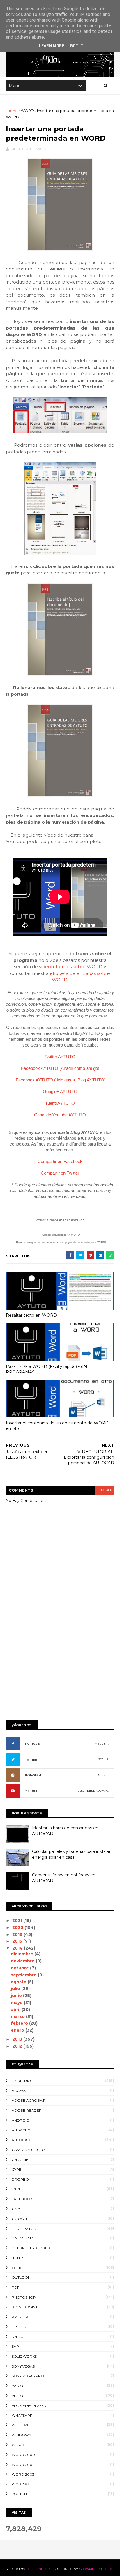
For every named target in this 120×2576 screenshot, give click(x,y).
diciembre (23, 1954)
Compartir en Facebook (60, 1161)
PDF (15, 2287)
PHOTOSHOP (24, 2297)
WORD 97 (20, 2484)
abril (16, 2010)
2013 (18, 2039)
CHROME (20, 2160)
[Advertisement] (60, 1652)
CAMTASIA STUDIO (28, 2150)
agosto (19, 1982)
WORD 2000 (23, 2455)
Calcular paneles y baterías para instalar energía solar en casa (71, 1854)
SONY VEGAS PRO (28, 2376)
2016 (18, 1934)
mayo (17, 2003)
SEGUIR (103, 1759)
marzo (18, 2016)
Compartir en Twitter (60, 1173)
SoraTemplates (39, 2569)
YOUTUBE (31, 1791)
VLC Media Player (29, 2406)
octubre (20, 1968)
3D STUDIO (21, 2081)
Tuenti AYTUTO (60, 1103)
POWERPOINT (25, 2307)
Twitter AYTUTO (60, 1057)
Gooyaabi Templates (96, 2569)
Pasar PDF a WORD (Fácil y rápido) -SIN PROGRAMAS (46, 1369)
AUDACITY (21, 2130)
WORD (27, 111)
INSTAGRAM (33, 1775)
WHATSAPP (22, 2415)
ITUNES (18, 2258)
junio (17, 1996)
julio (16, 1989)
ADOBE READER (27, 2110)
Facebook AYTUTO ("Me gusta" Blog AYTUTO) (61, 1080)
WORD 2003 (23, 2474)
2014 (18, 1948)
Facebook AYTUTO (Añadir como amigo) (60, 1068)
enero (18, 2030)
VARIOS (18, 2386)
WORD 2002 (23, 2465)
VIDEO (17, 2396)
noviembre (23, 1961)
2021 (18, 1920)
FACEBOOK (33, 1744)
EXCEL (17, 2189)
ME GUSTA (102, 1744)
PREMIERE (21, 2317)
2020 (18, 1927)
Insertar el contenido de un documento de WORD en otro (57, 1426)
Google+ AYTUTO (60, 1092)
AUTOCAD (21, 2140)
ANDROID (21, 2120)
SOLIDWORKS (24, 2356)
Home (12, 111)
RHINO (18, 2337)
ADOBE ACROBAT (28, 2100)
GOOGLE (20, 2219)
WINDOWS (21, 2435)
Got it (77, 46)
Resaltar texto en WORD (31, 1315)
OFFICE (18, 2268)
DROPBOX (21, 2179)
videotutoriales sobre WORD (71, 967)
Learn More (52, 46)
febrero (20, 2023)
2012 (18, 2046)
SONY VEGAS (23, 2366)
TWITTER (31, 1760)
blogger (105, 1490)
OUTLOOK (21, 2277)
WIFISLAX (20, 2425)
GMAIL (17, 2209)
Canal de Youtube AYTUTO (60, 1115)
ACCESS (19, 2091)
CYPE (16, 2169)
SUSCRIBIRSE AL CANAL (93, 1791)
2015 (18, 1941)
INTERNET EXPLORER (31, 2248)
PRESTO (19, 2327)
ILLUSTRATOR (24, 2229)
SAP (15, 2346)
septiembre (24, 1975)
